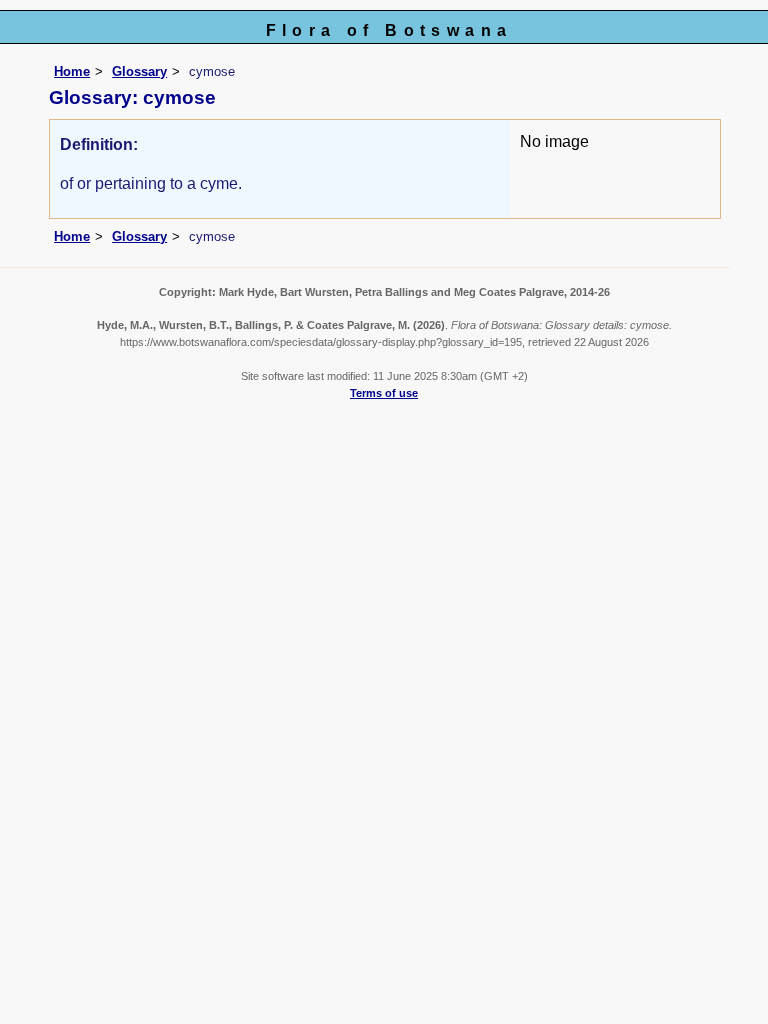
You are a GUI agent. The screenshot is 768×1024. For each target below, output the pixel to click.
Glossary (139, 71)
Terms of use (384, 393)
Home (72, 71)
